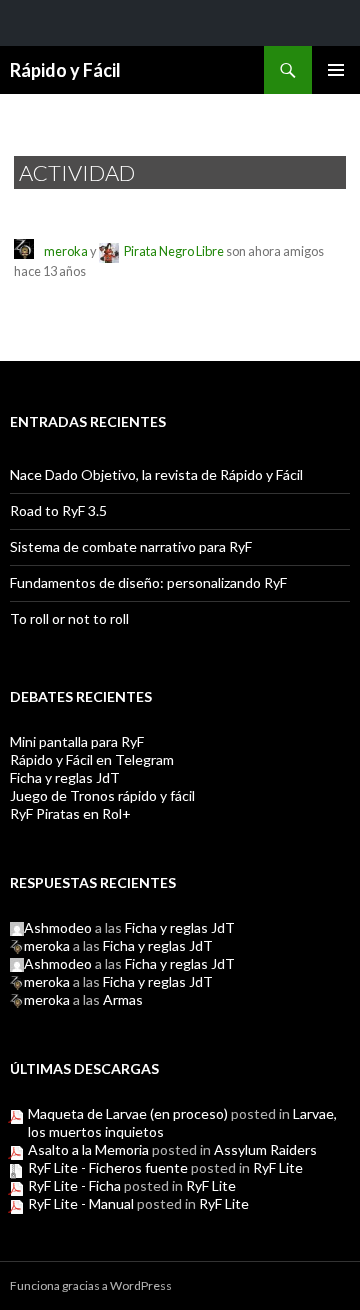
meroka (66, 251)
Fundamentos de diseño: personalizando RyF (148, 582)
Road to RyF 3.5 (58, 510)
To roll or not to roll (69, 618)
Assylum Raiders (265, 1149)
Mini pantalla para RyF (77, 741)
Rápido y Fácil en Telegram (92, 759)
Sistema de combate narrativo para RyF (131, 546)
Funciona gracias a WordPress (91, 1285)
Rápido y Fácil (65, 70)
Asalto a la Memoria (88, 1149)
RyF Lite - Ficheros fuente (108, 1167)
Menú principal (336, 70)
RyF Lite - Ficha (74, 1185)
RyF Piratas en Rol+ (70, 813)
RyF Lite (278, 1167)
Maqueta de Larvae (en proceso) (128, 1113)
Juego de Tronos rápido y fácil (102, 795)
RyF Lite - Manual (81, 1203)
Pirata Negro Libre (174, 251)
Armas (123, 999)
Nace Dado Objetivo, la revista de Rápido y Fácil (156, 474)
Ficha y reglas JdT (65, 777)
